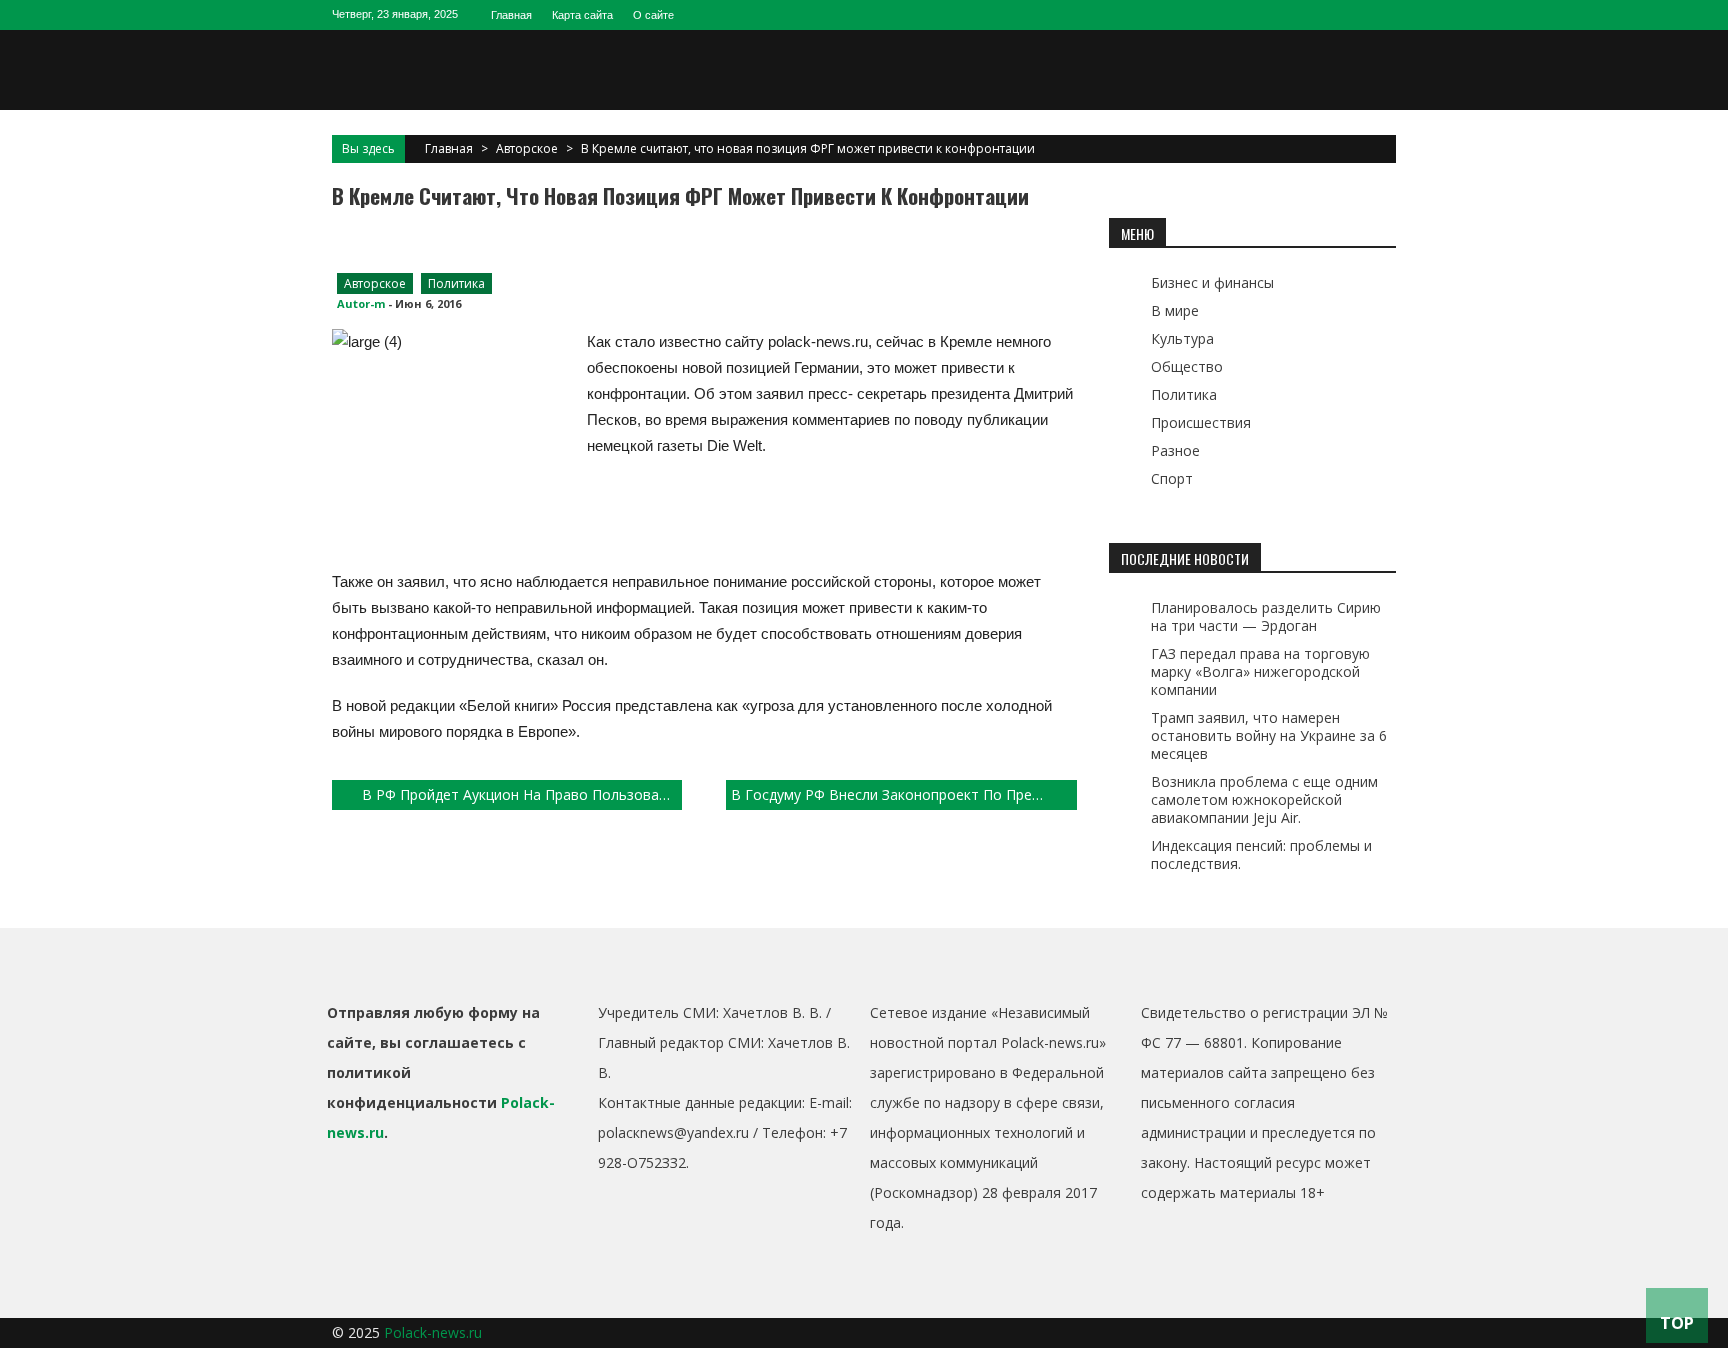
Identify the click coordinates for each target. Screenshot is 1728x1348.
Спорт (1172, 478)
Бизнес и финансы (1212, 282)
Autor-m (361, 303)
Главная (511, 15)
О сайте (653, 15)
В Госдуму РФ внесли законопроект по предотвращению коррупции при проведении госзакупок (903, 794)
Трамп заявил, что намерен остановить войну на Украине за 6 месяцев (1269, 735)
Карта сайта (582, 15)
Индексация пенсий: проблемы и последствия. (1261, 854)
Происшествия (1201, 422)
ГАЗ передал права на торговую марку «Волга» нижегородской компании (1260, 671)
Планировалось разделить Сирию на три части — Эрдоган (1266, 616)
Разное (1175, 450)
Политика (456, 283)
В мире (1175, 310)
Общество (1187, 366)
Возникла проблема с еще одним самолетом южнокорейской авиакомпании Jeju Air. (1264, 799)
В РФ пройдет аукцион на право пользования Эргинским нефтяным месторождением (522, 794)
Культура (1182, 338)
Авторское (527, 148)
